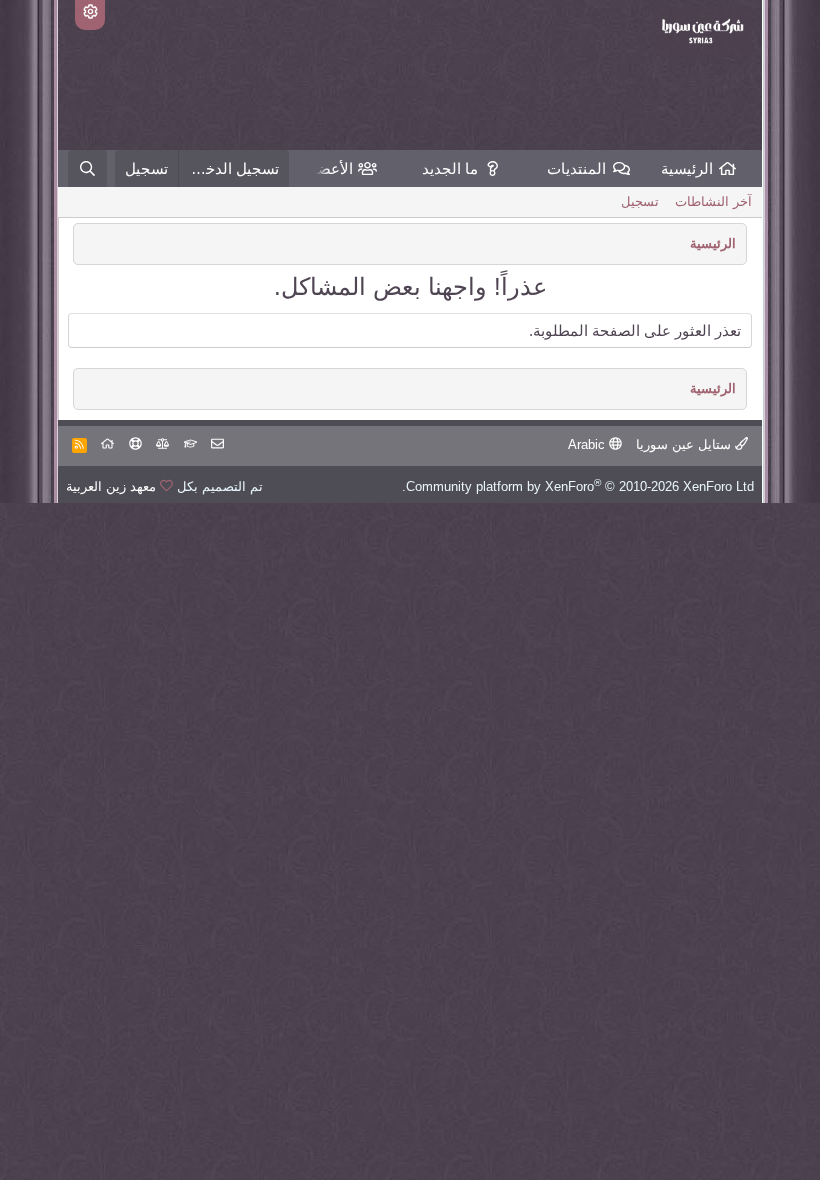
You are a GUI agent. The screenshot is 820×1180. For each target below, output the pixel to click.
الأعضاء (329, 168)
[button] (532, 168)
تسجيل (640, 201)
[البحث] (87, 168)
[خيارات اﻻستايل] (90, 15)
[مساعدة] (135, 444)
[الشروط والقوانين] (190, 444)
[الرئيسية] (107, 444)
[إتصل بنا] (217, 444)
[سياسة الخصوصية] (162, 444)
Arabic (588, 444)
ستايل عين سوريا (685, 444)
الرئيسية (687, 168)
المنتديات (576, 168)
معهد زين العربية (111, 486)
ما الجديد (450, 168)
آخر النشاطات (713, 201)
